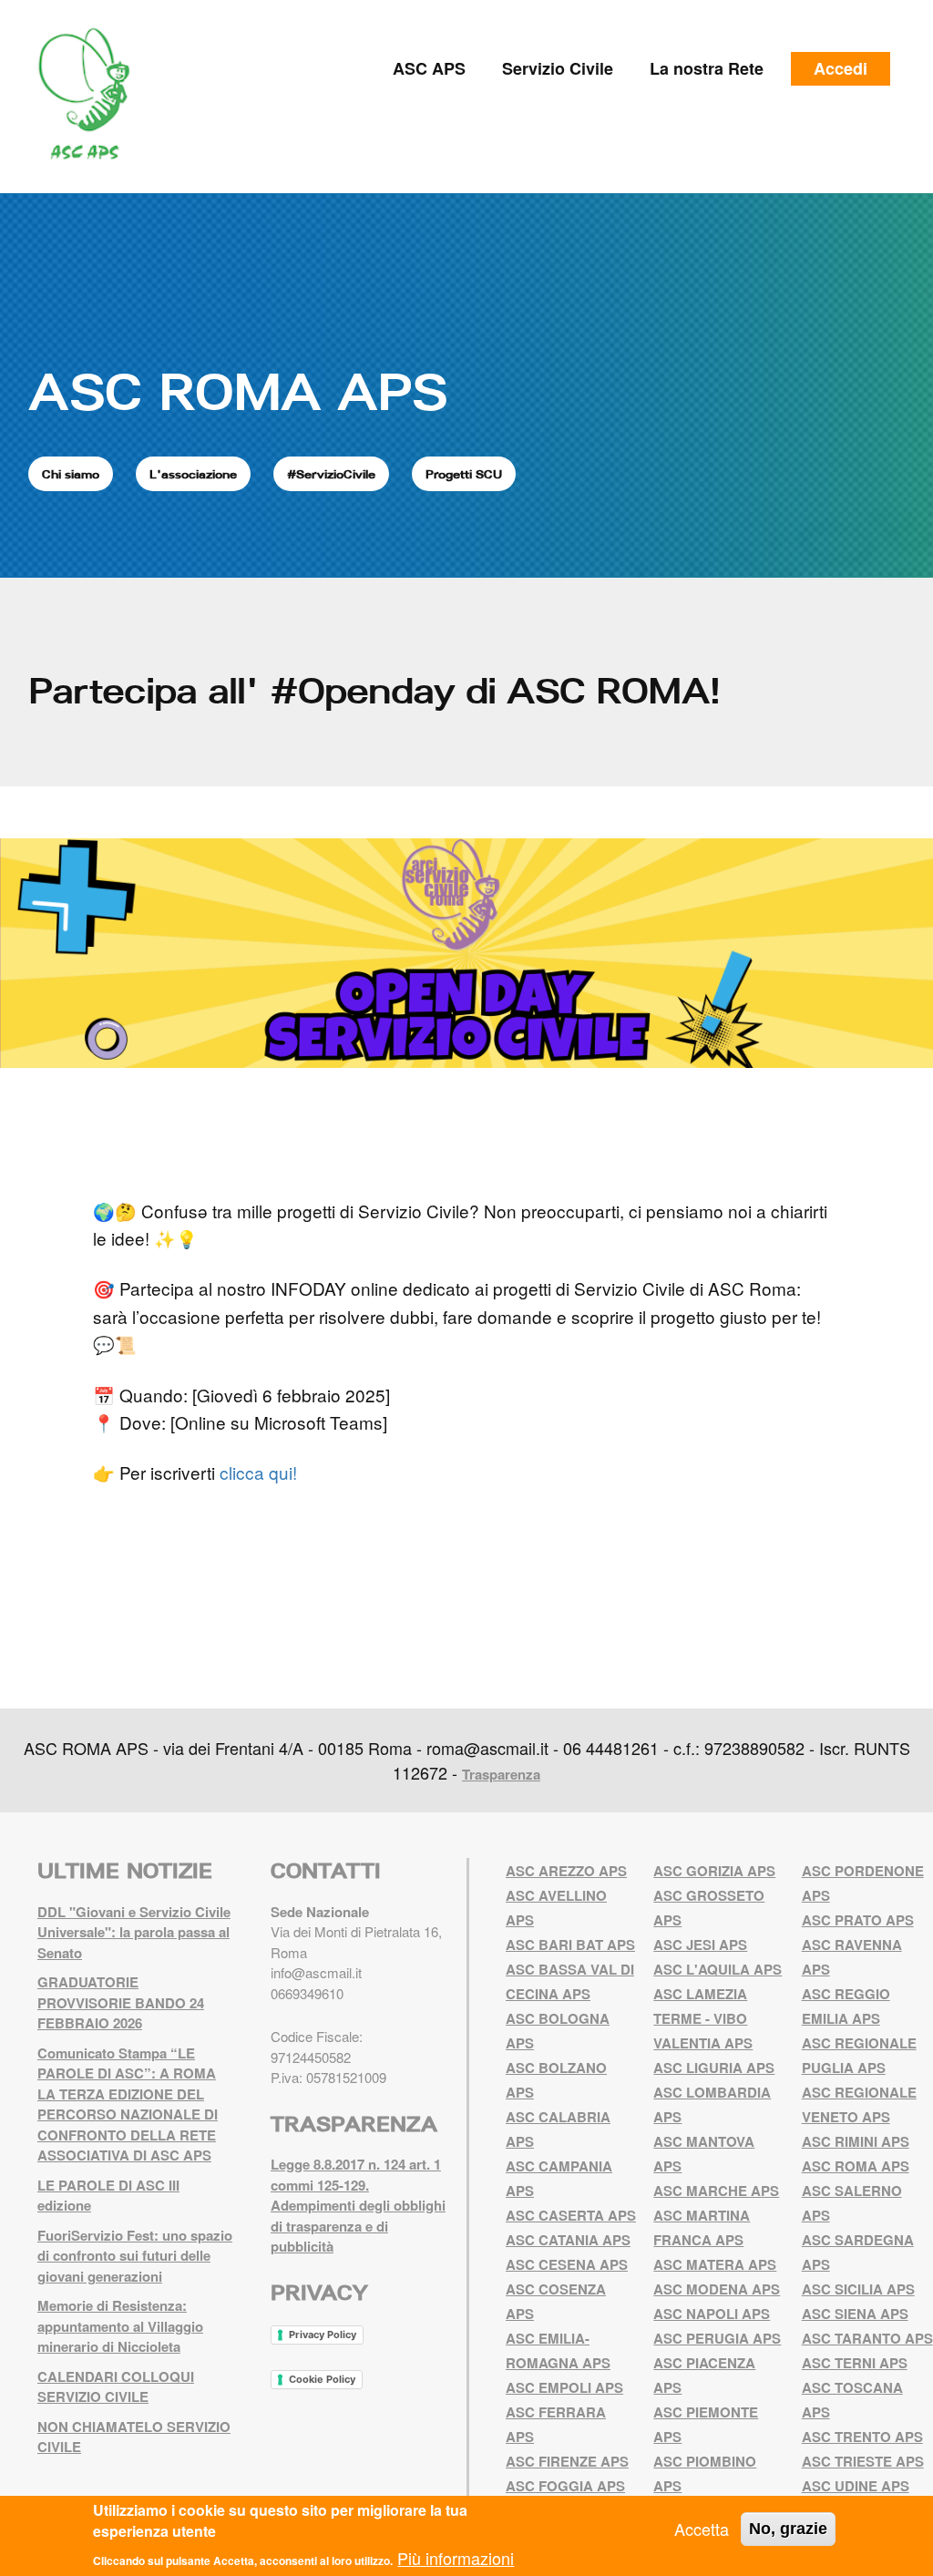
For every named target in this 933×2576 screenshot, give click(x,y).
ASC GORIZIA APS (714, 1871)
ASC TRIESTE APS (863, 2461)
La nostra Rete (707, 68)
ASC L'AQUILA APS (718, 1969)
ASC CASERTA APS (571, 2215)
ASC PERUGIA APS (717, 2338)
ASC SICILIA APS (858, 2289)
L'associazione (193, 474)
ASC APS (429, 68)
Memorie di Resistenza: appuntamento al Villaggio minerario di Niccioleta (120, 2326)
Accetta (702, 2529)
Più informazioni (456, 2558)
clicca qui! (261, 1472)
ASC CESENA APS (567, 2264)
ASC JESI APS (700, 1945)
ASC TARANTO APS (867, 2338)
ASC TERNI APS (855, 2363)
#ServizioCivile (331, 474)
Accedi (841, 68)
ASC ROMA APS (238, 391)
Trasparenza (501, 1774)
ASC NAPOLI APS (712, 2314)
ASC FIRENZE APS (567, 2461)
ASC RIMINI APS (856, 2141)
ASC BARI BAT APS (570, 1945)
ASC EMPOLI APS (564, 2387)
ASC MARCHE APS (716, 2191)
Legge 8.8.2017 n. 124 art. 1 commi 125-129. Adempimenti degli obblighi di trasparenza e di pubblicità (358, 2205)
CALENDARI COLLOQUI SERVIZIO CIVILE (116, 2387)
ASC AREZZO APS (566, 1871)
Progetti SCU (464, 474)
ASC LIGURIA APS (714, 2068)
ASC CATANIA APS (568, 2240)
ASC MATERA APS (715, 2264)
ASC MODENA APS (717, 2289)
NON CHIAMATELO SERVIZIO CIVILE (134, 2437)
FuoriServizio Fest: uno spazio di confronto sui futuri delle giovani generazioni (135, 2256)
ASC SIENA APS (855, 2314)
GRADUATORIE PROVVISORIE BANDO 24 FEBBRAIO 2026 (121, 2002)
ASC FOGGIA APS (565, 2486)
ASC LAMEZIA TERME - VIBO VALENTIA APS (703, 2018)
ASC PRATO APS (858, 1920)
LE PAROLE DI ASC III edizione (108, 2196)
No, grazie (788, 2529)
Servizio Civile (558, 68)
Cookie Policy (322, 2379)
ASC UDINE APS (856, 2486)
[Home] (91, 94)
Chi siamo (71, 474)
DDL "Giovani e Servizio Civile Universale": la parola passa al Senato (134, 1932)
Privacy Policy (323, 2335)
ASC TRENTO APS (862, 2437)
